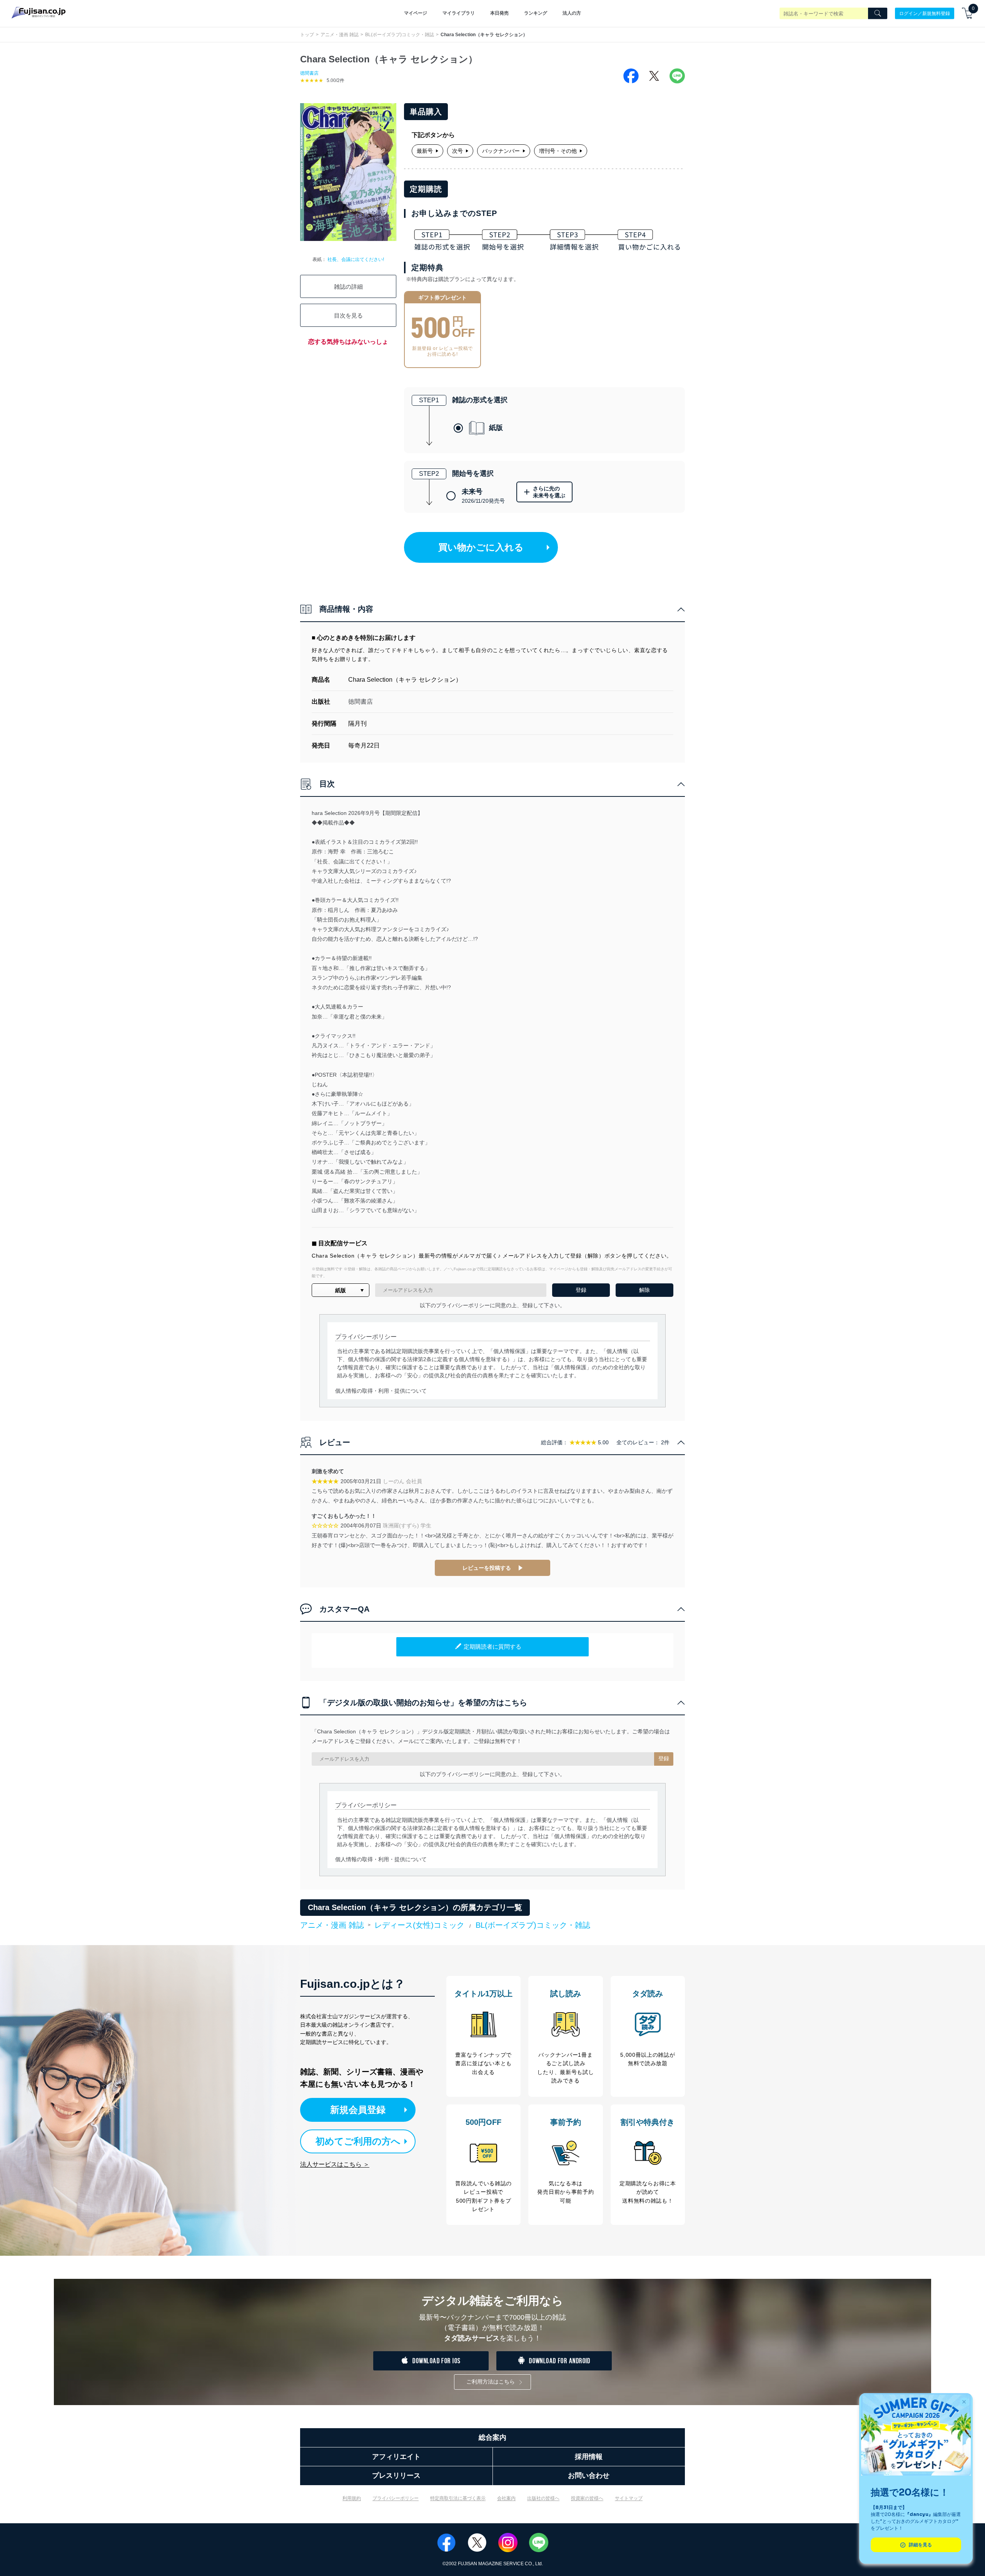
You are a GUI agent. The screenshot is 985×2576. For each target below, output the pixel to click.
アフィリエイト (396, 2457)
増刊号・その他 (558, 151)
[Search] (878, 13)
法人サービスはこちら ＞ (335, 2164)
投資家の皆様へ (587, 2498)
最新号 (425, 151)
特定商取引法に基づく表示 (458, 2498)
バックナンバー (501, 151)
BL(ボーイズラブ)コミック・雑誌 (400, 35)
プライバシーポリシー (396, 2498)
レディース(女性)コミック (419, 1925)
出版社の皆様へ (543, 2498)
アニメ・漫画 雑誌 (340, 35)
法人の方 (572, 13)
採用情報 (589, 2457)
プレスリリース (396, 2476)
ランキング (536, 13)
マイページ (416, 13)
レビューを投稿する (487, 1568)
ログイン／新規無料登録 (925, 13)
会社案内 (506, 2498)
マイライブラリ (459, 13)
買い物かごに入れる (481, 547)
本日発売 (499, 13)
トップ (307, 35)
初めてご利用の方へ (358, 2141)
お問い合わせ (589, 2476)
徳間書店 (309, 73)
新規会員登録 (358, 2110)
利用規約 (352, 2498)
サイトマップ (629, 2498)
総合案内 (492, 2437)
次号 (457, 151)
